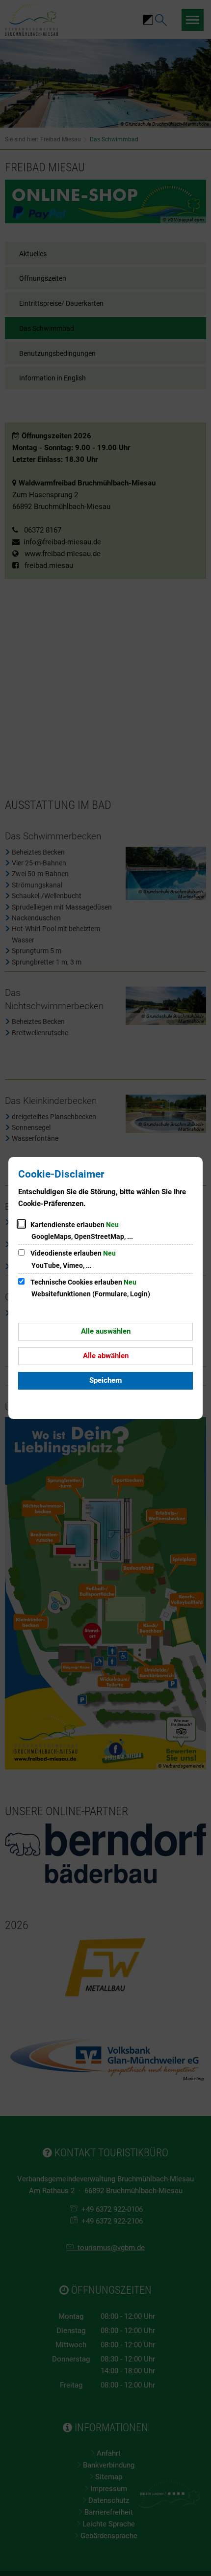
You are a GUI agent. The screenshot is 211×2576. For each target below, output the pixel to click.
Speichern (105, 1380)
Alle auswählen (106, 1331)
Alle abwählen (106, 1356)
